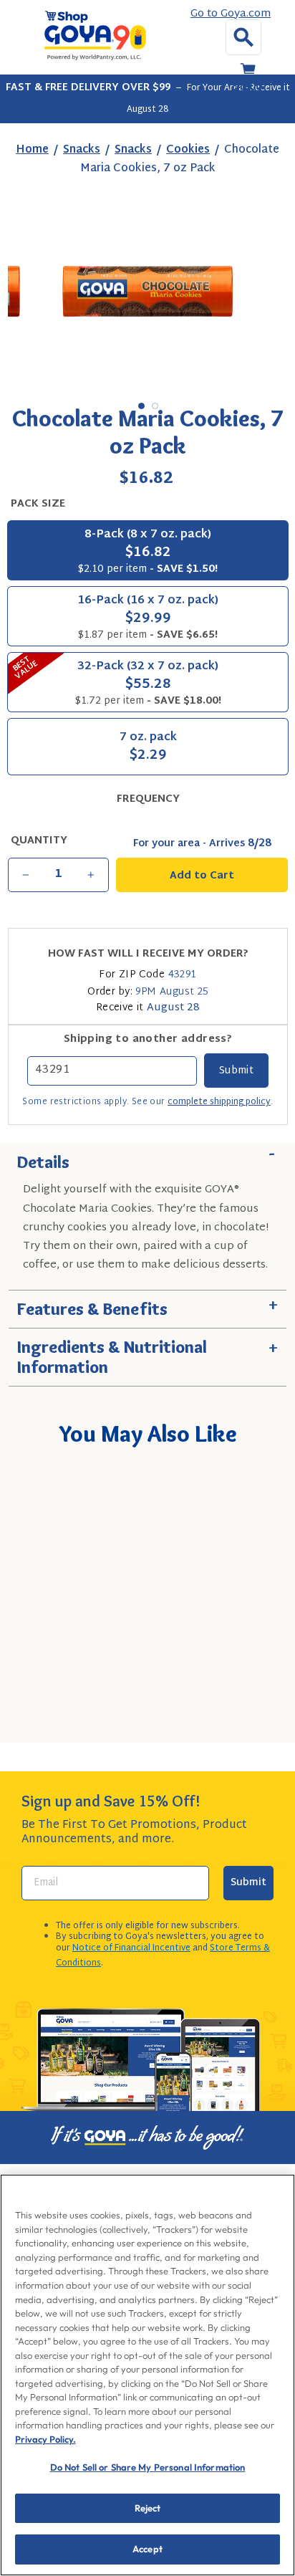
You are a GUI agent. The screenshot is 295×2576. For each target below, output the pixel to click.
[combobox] (145, 1672)
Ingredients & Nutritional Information (147, 1353)
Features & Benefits (147, 1305)
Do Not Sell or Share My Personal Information (148, 2467)
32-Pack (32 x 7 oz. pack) (115, 681)
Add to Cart (166, 1713)
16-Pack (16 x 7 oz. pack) (148, 617)
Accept (147, 2549)
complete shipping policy (219, 1102)
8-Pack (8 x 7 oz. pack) (148, 551)
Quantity (39, 841)
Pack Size (38, 504)
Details (147, 1158)
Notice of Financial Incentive (131, 1948)
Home (32, 150)
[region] (147, 2375)
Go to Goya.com (231, 14)
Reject (148, 2508)
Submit (248, 1883)
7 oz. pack (148, 748)
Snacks (82, 150)
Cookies (188, 150)
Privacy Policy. (45, 2439)
